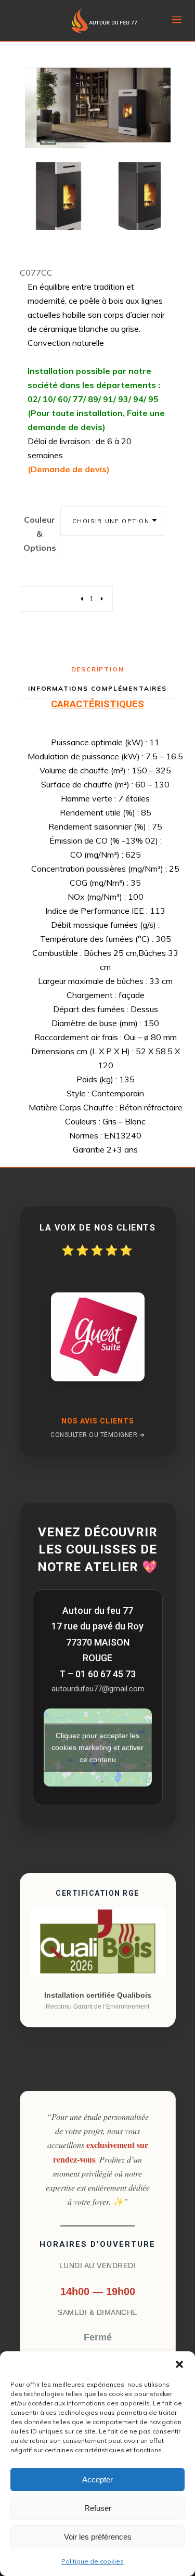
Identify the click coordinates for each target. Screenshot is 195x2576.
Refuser (98, 2508)
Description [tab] (98, 669)
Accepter (97, 2480)
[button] (179, 2364)
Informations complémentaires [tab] (97, 688)
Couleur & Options (40, 534)
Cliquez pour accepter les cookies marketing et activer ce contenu (97, 1747)
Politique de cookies (93, 2561)
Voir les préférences (98, 2537)
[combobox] (112, 521)
